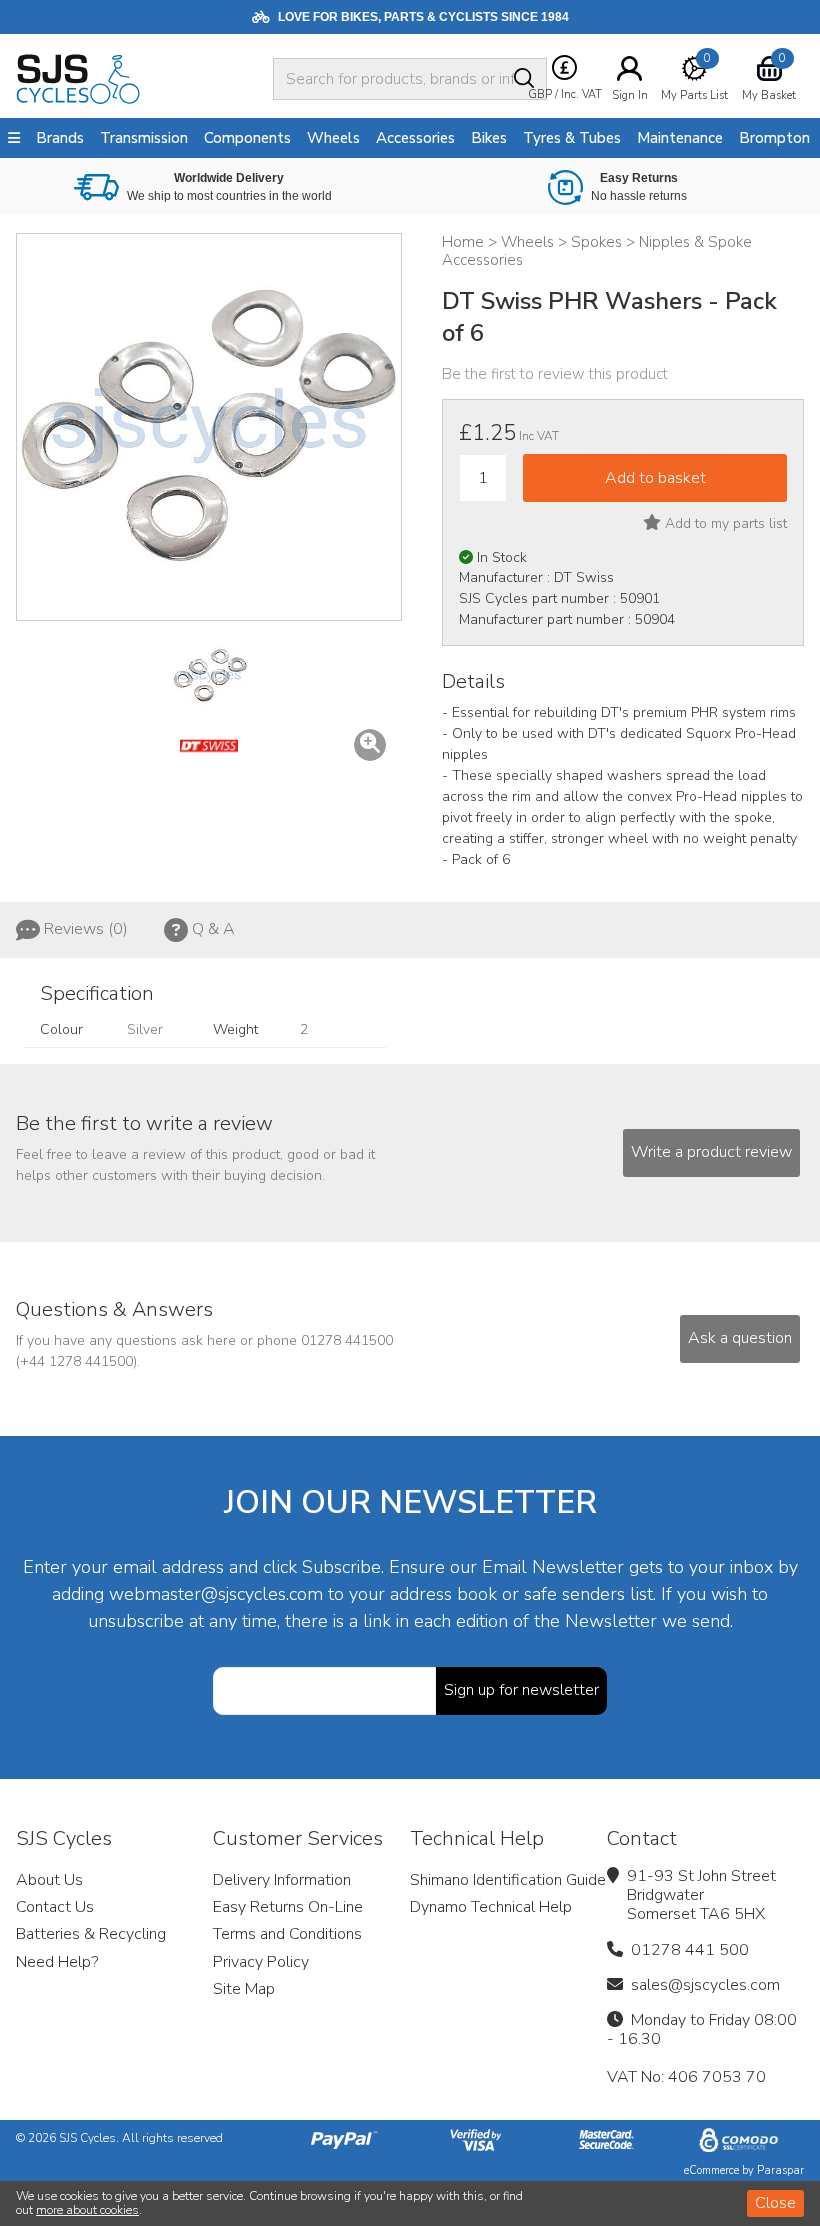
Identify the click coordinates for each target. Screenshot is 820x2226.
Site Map (244, 1989)
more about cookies (87, 2210)
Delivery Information (282, 1880)
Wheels (333, 138)
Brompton (774, 138)
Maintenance (680, 138)
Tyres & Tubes (572, 138)
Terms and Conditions (287, 1934)
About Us (49, 1880)
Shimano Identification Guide (508, 1880)
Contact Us (55, 1907)
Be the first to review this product (555, 374)
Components (247, 138)
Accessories (415, 138)
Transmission (144, 138)
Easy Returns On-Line (288, 1907)
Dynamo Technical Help (491, 1907)
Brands (60, 138)
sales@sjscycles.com (705, 1985)
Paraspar (780, 2170)
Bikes (489, 138)
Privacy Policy (261, 1962)
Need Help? (57, 1962)
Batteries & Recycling (91, 1934)
